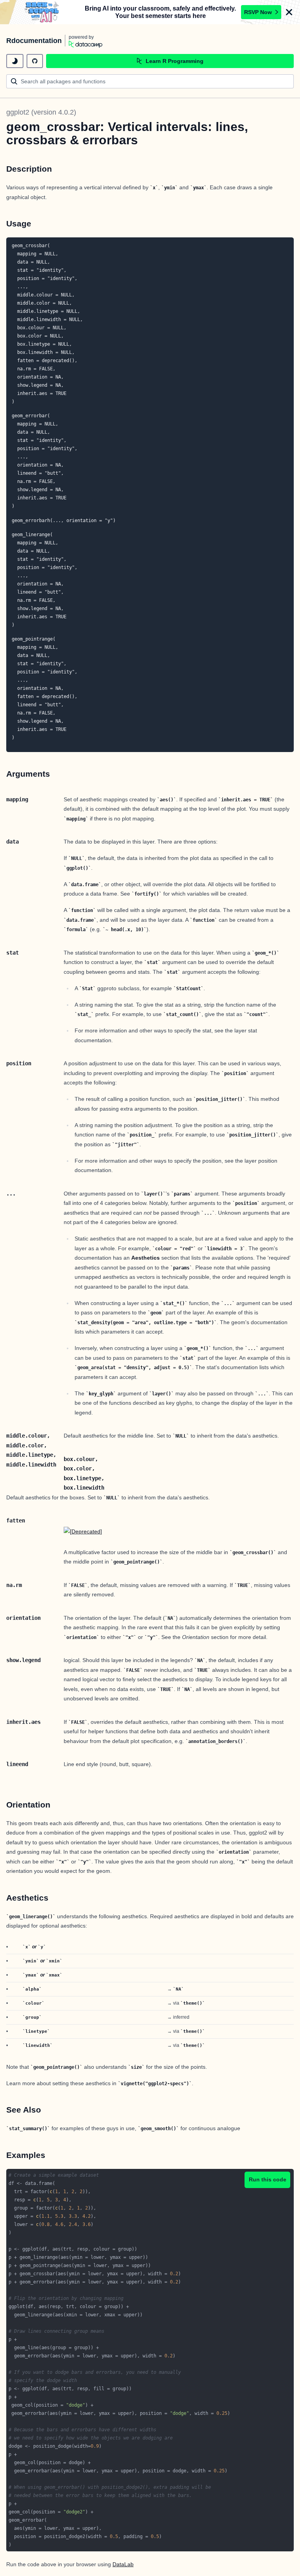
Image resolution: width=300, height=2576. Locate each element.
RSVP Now (258, 12)
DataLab (123, 2564)
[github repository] (35, 61)
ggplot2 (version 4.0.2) (41, 112)
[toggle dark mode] (15, 61)
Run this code (268, 2179)
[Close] (289, 12)
